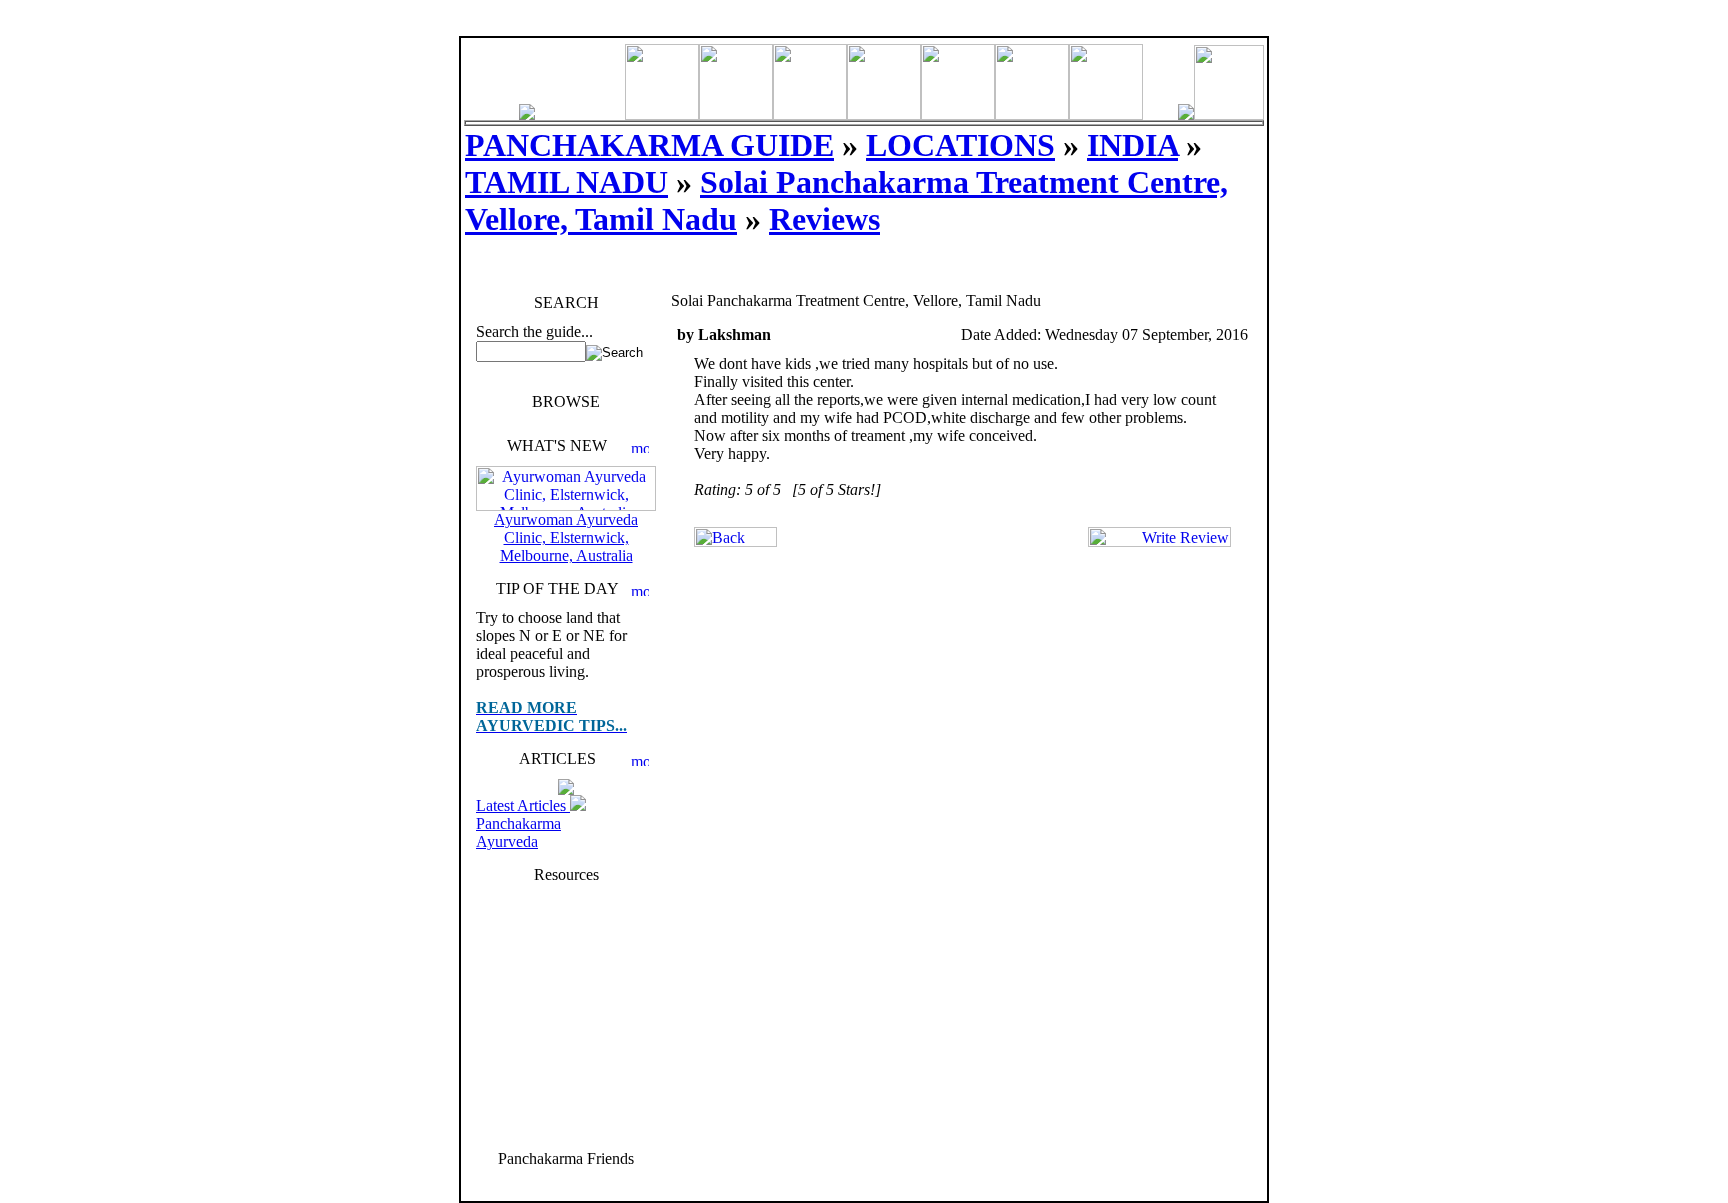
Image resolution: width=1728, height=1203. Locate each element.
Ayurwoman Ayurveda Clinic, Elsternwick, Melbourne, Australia (566, 537)
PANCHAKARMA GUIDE (649, 145)
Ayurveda (507, 841)
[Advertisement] (566, 1015)
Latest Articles (523, 805)
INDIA (1132, 145)
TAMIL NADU (566, 182)
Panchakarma (518, 823)
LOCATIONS (960, 145)
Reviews (824, 219)
